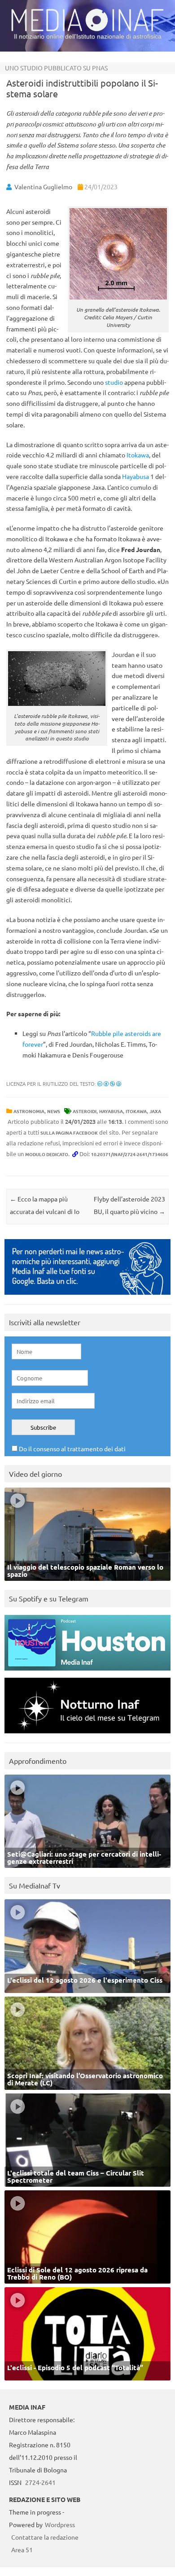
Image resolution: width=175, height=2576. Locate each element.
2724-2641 (40, 2482)
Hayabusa (136, 476)
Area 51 (22, 2550)
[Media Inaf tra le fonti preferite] (87, 1297)
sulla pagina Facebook (69, 1133)
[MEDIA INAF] (87, 30)
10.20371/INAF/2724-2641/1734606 (130, 1154)
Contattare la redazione (45, 2537)
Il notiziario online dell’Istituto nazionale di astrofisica (88, 36)
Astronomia (29, 1111)
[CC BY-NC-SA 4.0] (109, 1083)
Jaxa (155, 1111)
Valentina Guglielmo (43, 187)
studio (114, 382)
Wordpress (60, 2524)
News (54, 1111)
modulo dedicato (47, 1154)
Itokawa (138, 455)
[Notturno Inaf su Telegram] (87, 1735)
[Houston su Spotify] (87, 1673)
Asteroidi (85, 1111)
